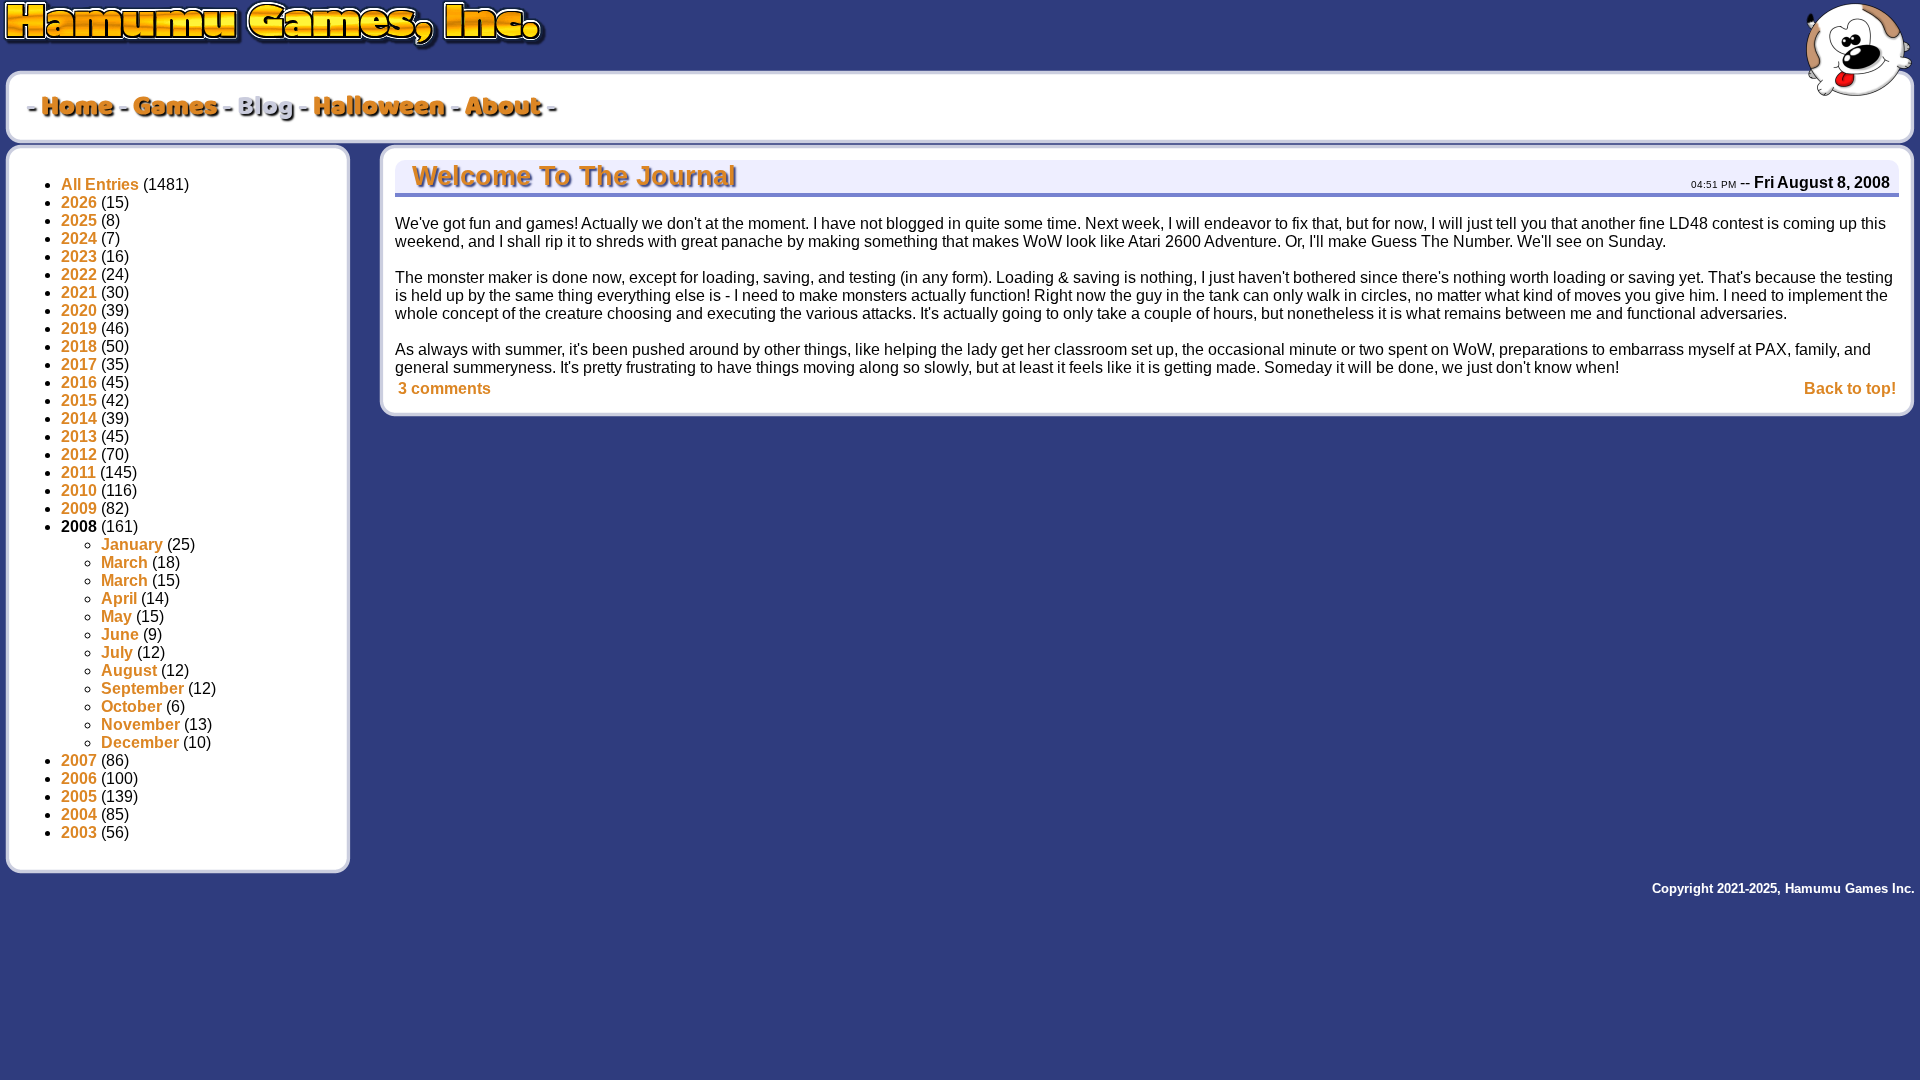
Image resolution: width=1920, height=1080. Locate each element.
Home (77, 107)
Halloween (379, 107)
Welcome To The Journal (570, 176)
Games (175, 107)
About (503, 107)
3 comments (444, 388)
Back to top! (1850, 388)
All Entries (100, 184)
